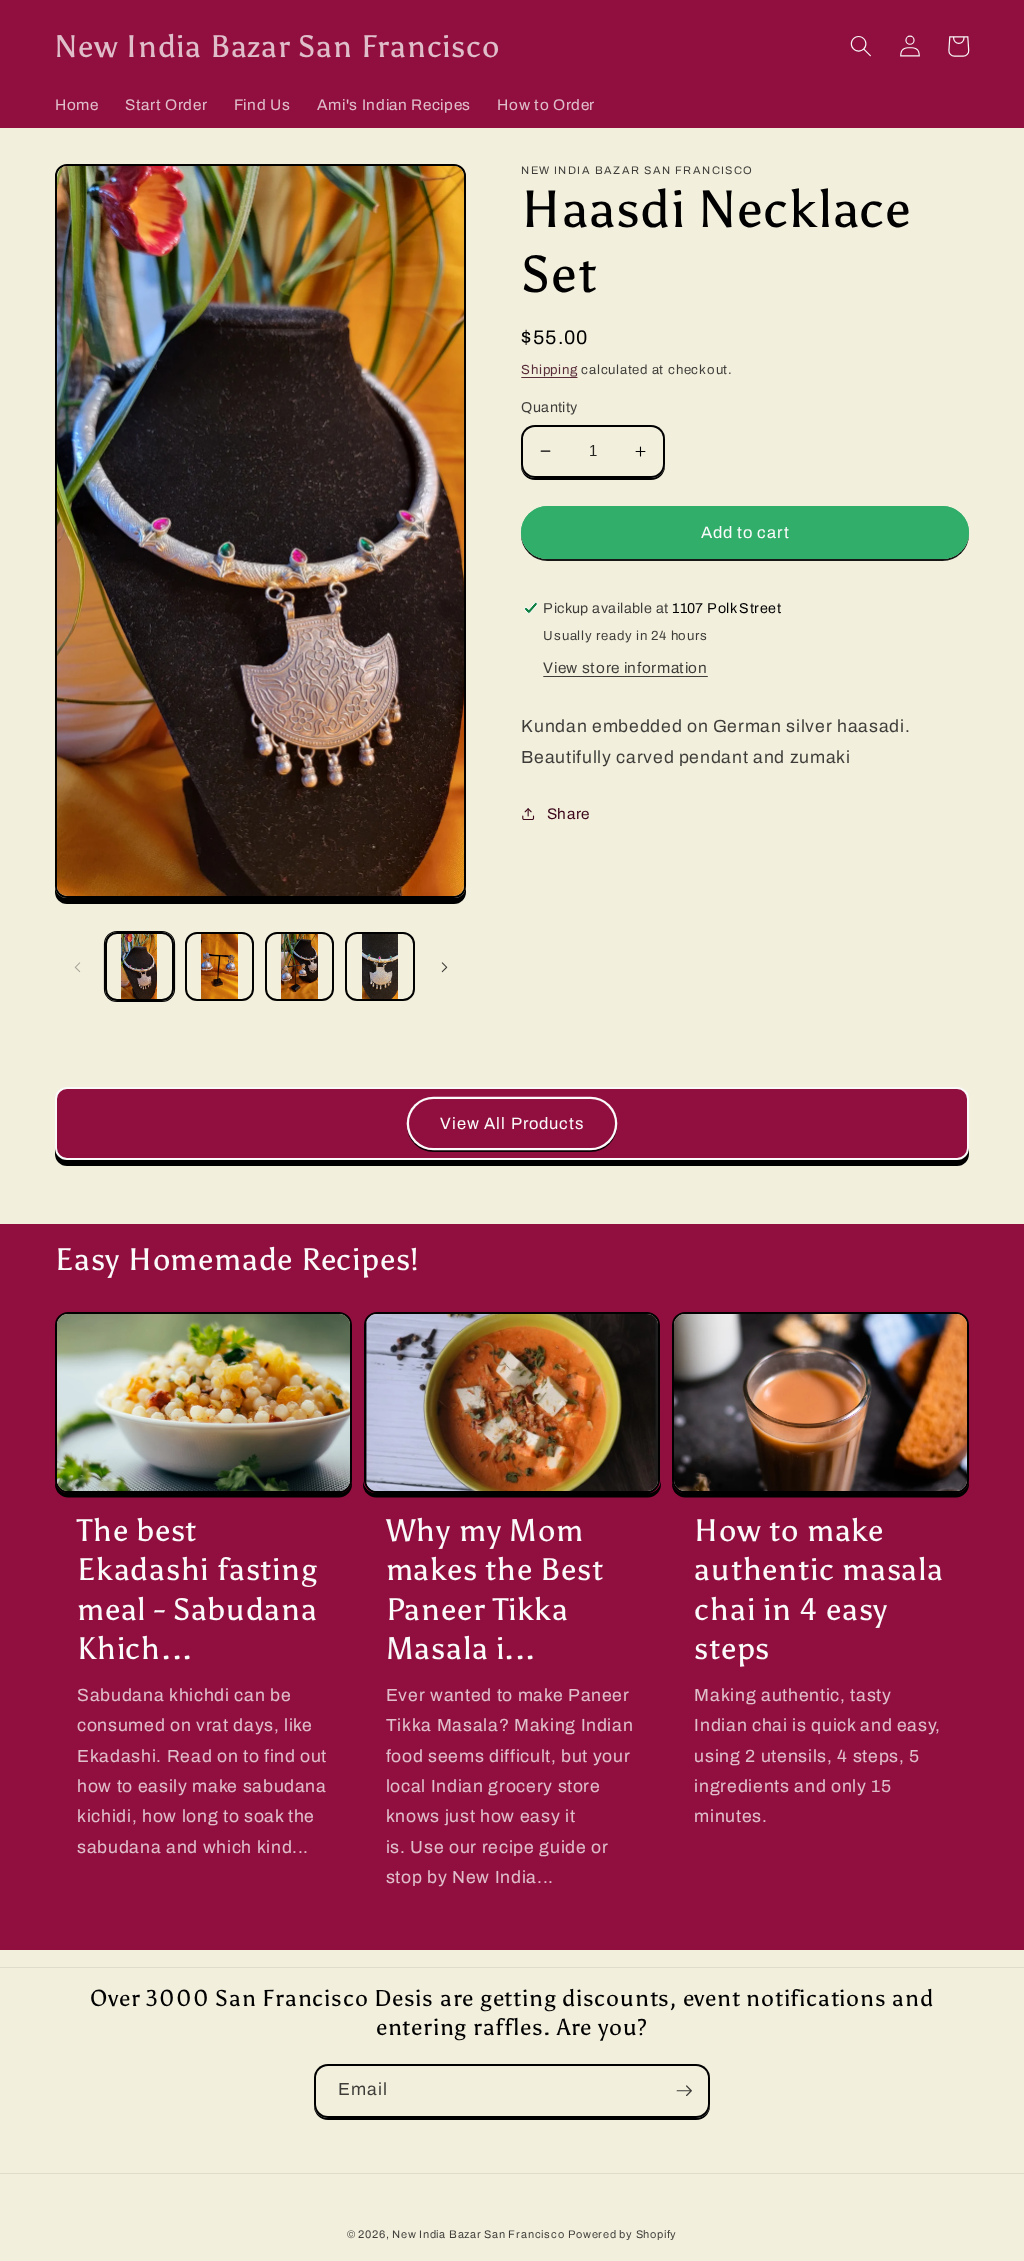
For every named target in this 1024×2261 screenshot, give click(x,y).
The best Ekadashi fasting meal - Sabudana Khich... (197, 1588)
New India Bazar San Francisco (478, 2234)
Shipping (549, 369)
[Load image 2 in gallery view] (219, 966)
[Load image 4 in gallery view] (379, 966)
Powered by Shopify (622, 2234)
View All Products (512, 1123)
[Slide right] (444, 967)
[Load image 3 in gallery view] (299, 966)
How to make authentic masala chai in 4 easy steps (818, 1588)
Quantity (549, 407)
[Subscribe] (684, 2091)
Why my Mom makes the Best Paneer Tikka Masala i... (495, 1588)
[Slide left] (77, 967)
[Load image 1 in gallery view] (139, 966)
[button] (861, 46)
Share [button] (568, 813)
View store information (625, 667)
